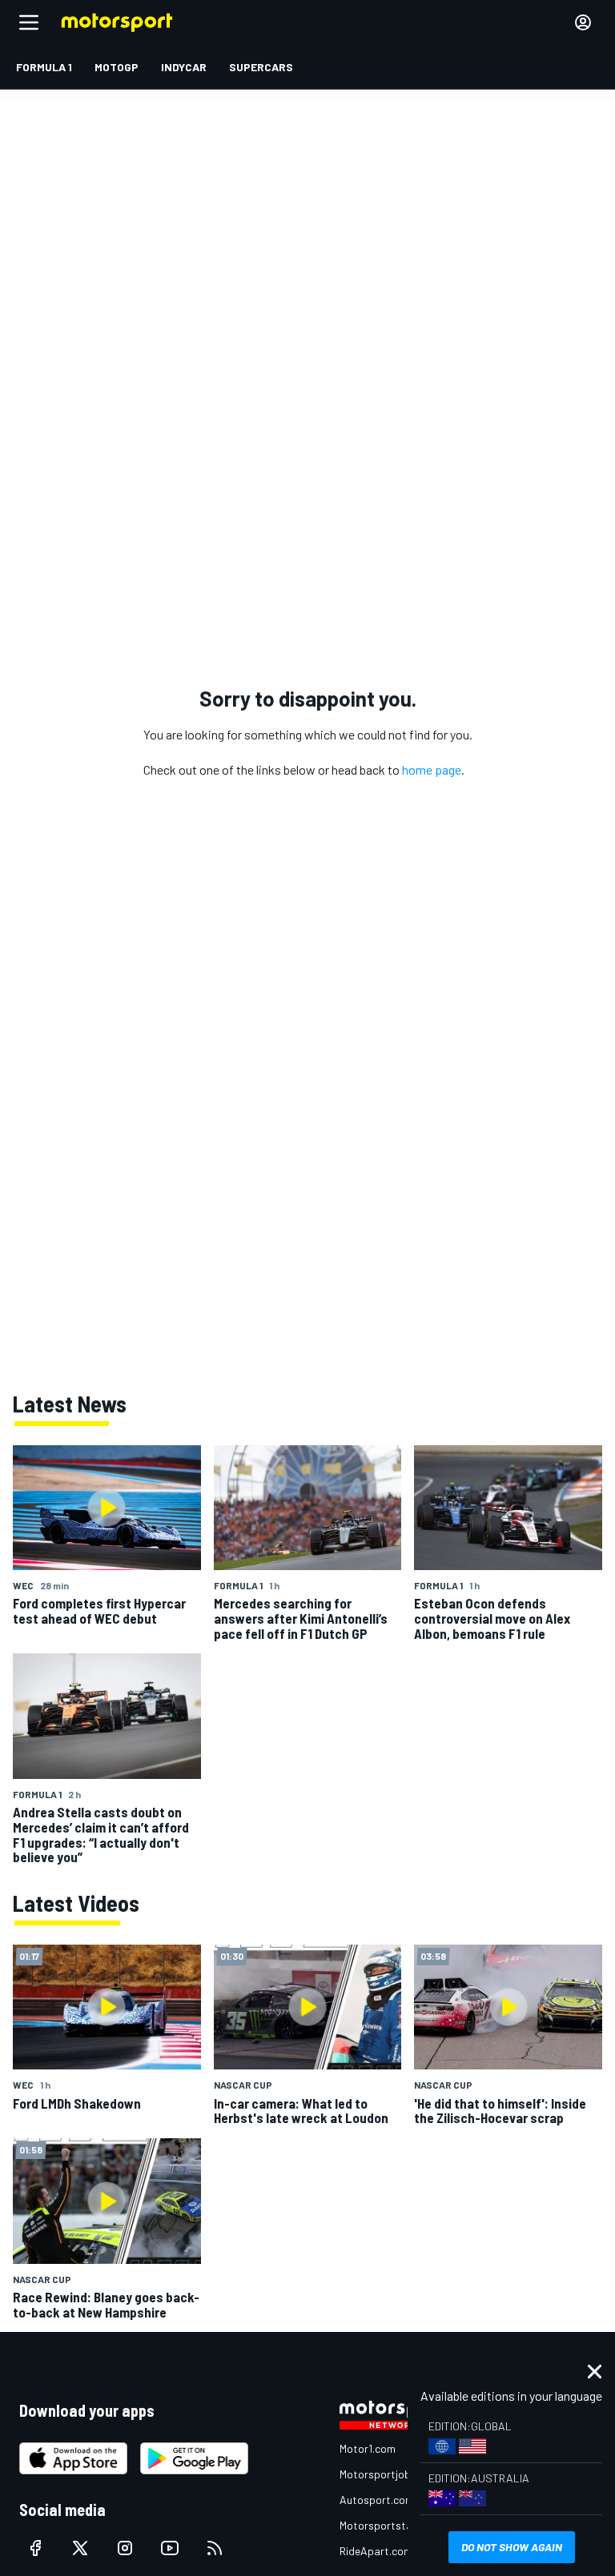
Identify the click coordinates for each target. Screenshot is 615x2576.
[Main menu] (29, 22)
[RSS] (215, 2548)
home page (432, 769)
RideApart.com (376, 2551)
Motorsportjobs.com (390, 2474)
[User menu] (583, 22)
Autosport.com (377, 2500)
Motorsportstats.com (393, 2525)
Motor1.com (368, 2448)
